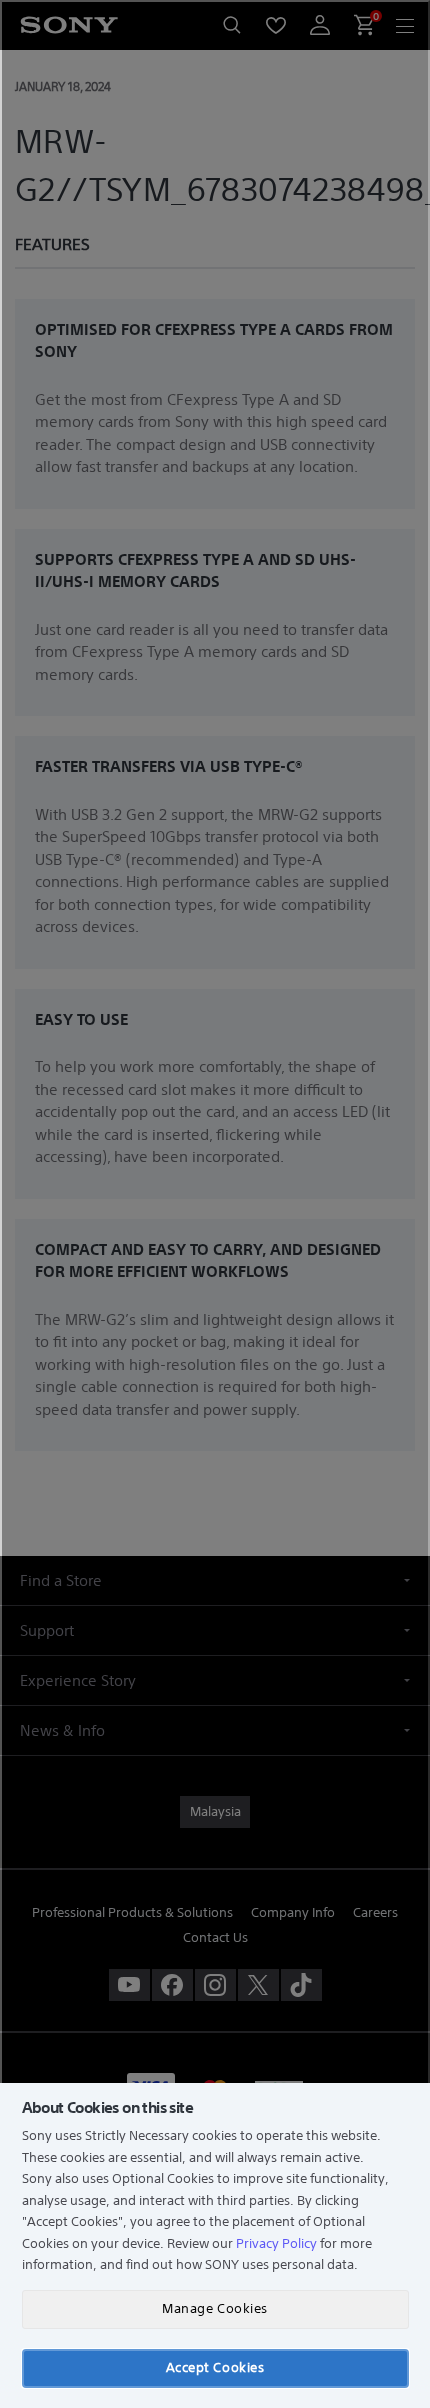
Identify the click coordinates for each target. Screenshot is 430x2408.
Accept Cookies (215, 2367)
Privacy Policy (276, 2243)
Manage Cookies (214, 2308)
